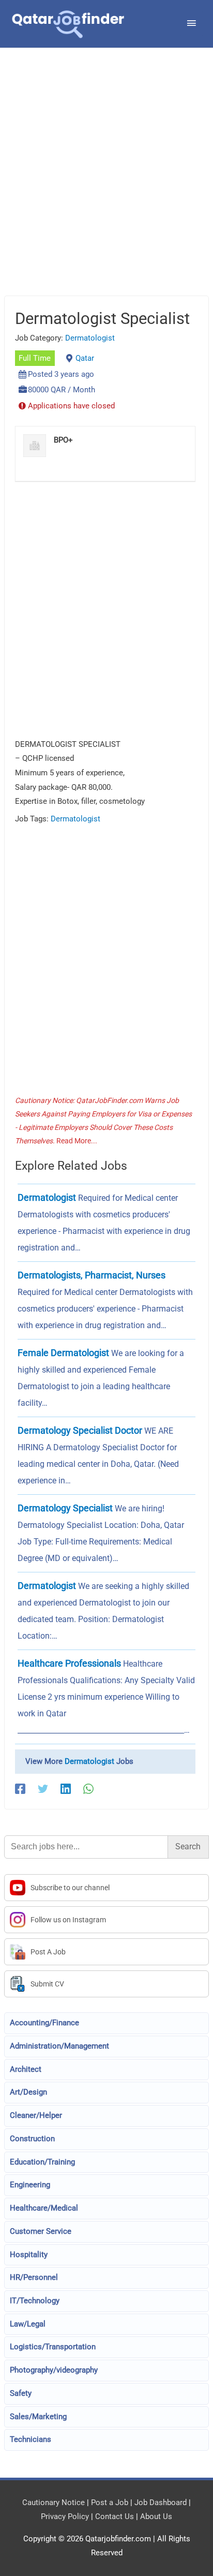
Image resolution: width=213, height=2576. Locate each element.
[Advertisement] (106, 185)
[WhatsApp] (88, 1789)
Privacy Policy (65, 2516)
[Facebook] (20, 1789)
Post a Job (110, 2503)
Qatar (85, 358)
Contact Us (115, 2516)
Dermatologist (90, 338)
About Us (156, 2516)
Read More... (77, 1141)
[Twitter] (43, 1789)
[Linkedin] (66, 1789)
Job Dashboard (161, 2503)
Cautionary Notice (54, 2503)
